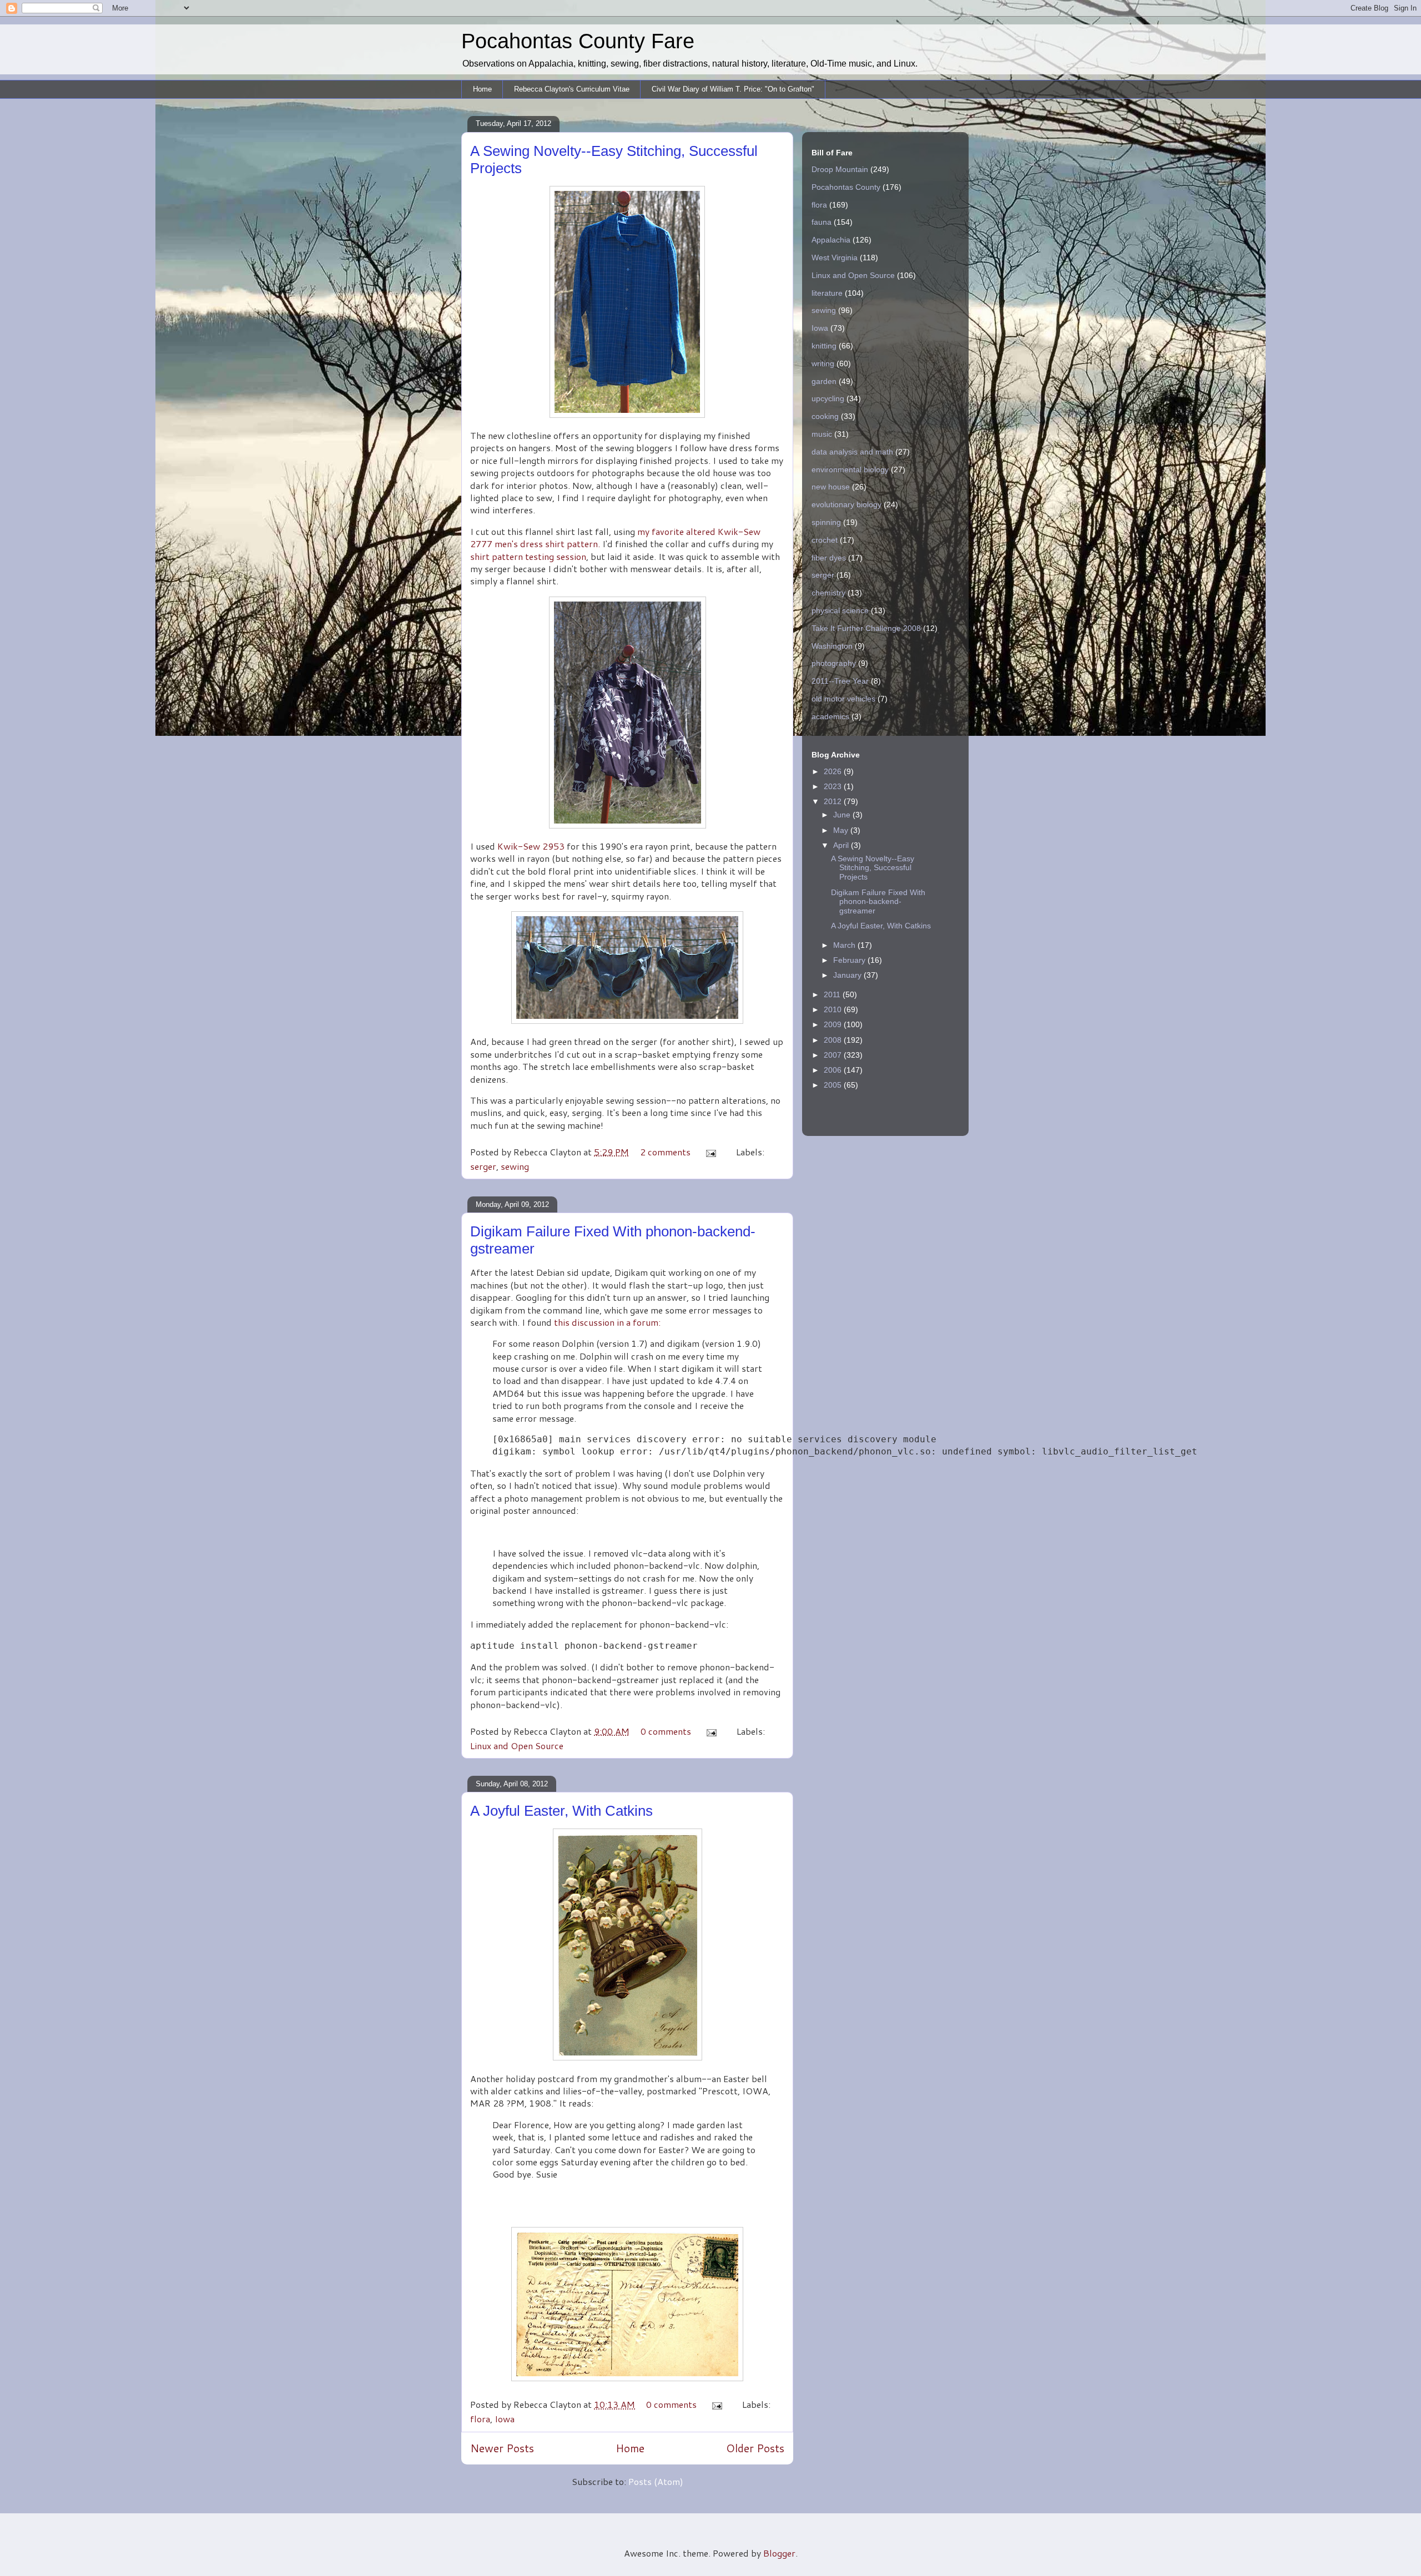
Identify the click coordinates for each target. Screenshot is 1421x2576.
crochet (825, 540)
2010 (834, 1009)
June (843, 815)
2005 (834, 1085)
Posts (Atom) (656, 2481)
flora (480, 2419)
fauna (822, 222)
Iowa (505, 2419)
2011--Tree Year (840, 681)
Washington (832, 646)
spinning (826, 522)
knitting (824, 346)
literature (827, 293)
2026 (834, 771)
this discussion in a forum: (607, 1322)
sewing (515, 1166)
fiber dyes (829, 558)
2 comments (665, 1152)
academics (830, 716)
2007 (834, 1055)
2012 (834, 801)
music (822, 434)
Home (482, 89)
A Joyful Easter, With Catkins (561, 1811)
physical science (840, 610)
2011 (833, 994)
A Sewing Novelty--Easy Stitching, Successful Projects (873, 868)
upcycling (828, 398)
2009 (834, 1024)
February (850, 960)
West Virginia (835, 257)
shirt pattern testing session (528, 556)
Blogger (779, 2553)
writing (823, 363)
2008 (834, 1040)
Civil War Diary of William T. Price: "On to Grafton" (733, 89)
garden (824, 381)
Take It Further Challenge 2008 (866, 628)
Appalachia (831, 240)
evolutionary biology (846, 504)
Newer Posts (502, 2448)
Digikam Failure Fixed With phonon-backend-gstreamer (878, 902)
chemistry (828, 593)
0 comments (666, 1731)
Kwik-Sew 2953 (531, 846)
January (848, 975)
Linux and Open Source (517, 1746)
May (842, 830)
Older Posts (755, 2448)
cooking (825, 416)
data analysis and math (852, 452)
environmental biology (850, 469)
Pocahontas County (846, 187)
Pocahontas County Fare (578, 41)
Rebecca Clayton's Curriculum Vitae (572, 89)
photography (834, 663)
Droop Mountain (840, 169)
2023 (834, 786)
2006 (834, 1070)
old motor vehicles (843, 699)
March (845, 945)
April (842, 845)
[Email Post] (710, 1152)
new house (831, 487)
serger (483, 1166)
